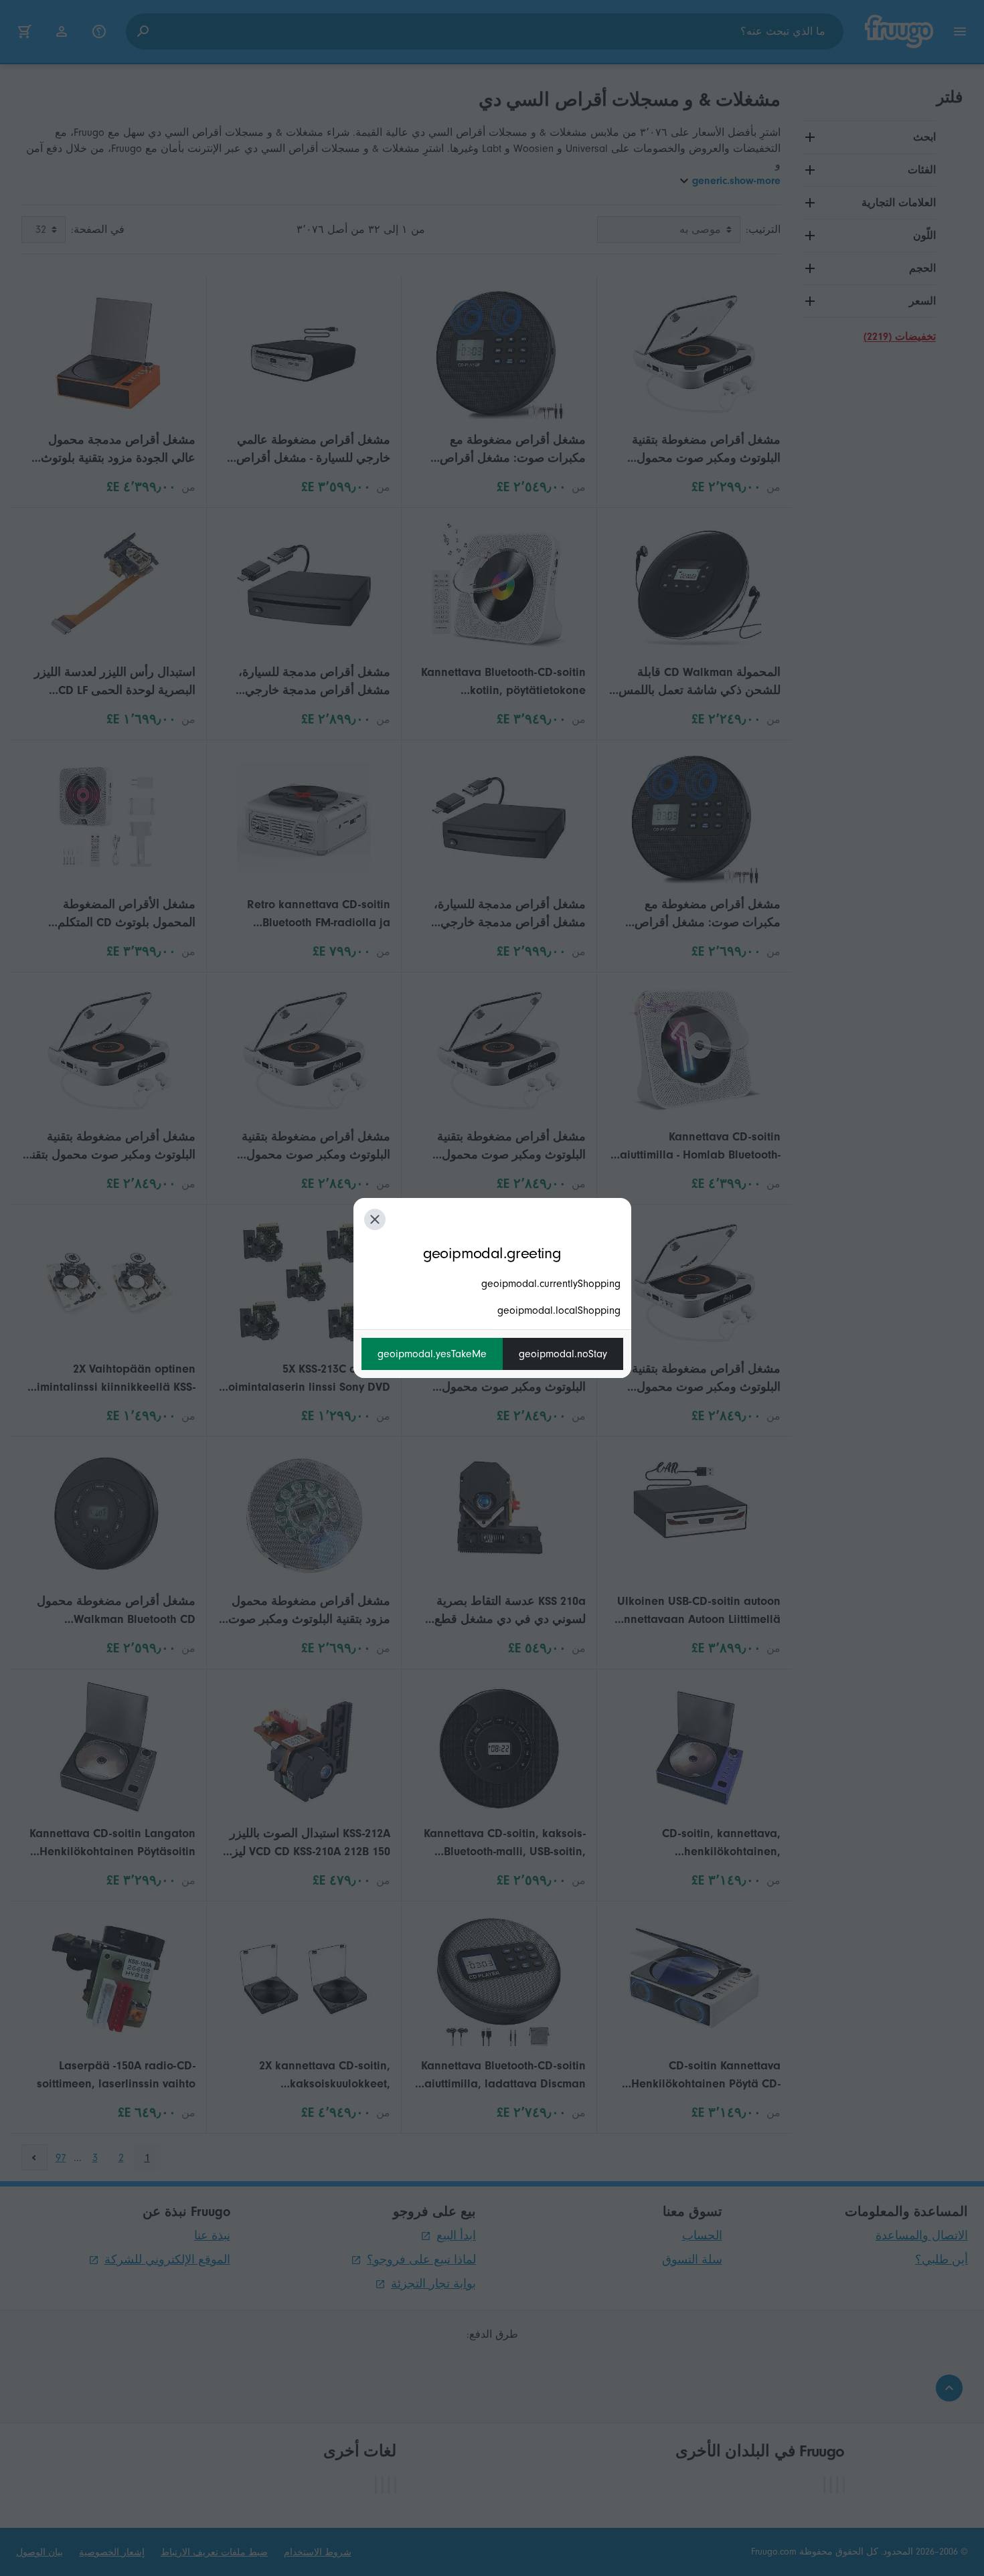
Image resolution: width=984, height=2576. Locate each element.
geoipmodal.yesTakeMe (432, 1354)
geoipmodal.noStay (563, 1354)
